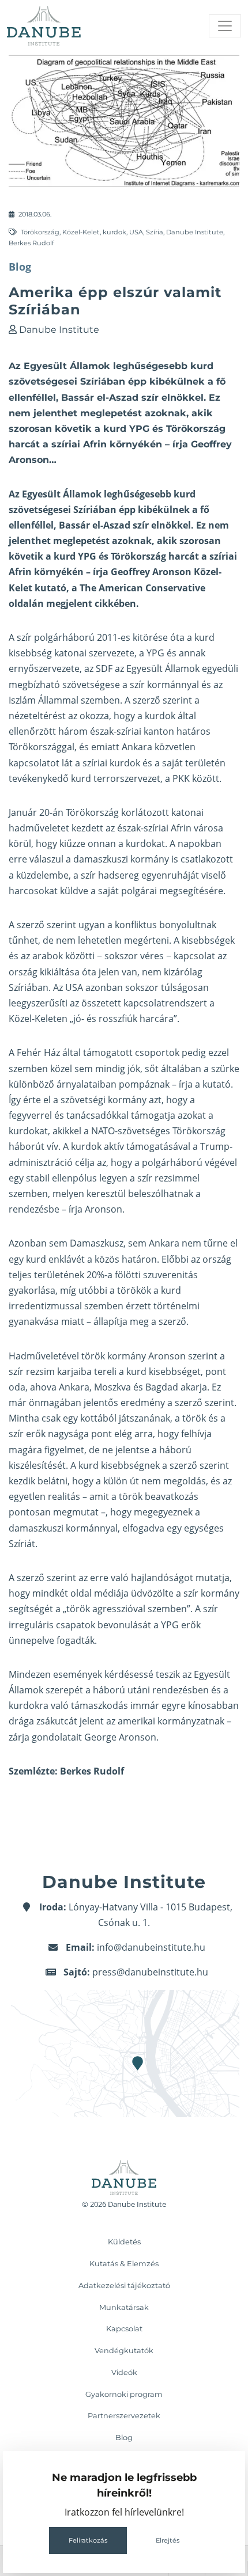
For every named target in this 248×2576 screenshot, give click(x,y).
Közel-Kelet (81, 232)
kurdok (114, 232)
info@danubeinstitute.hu (151, 1947)
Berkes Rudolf (31, 243)
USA (136, 232)
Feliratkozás (88, 2540)
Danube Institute (195, 232)
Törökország (40, 232)
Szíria (155, 232)
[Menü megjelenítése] (225, 26)
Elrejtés (168, 2540)
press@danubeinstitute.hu (150, 1972)
